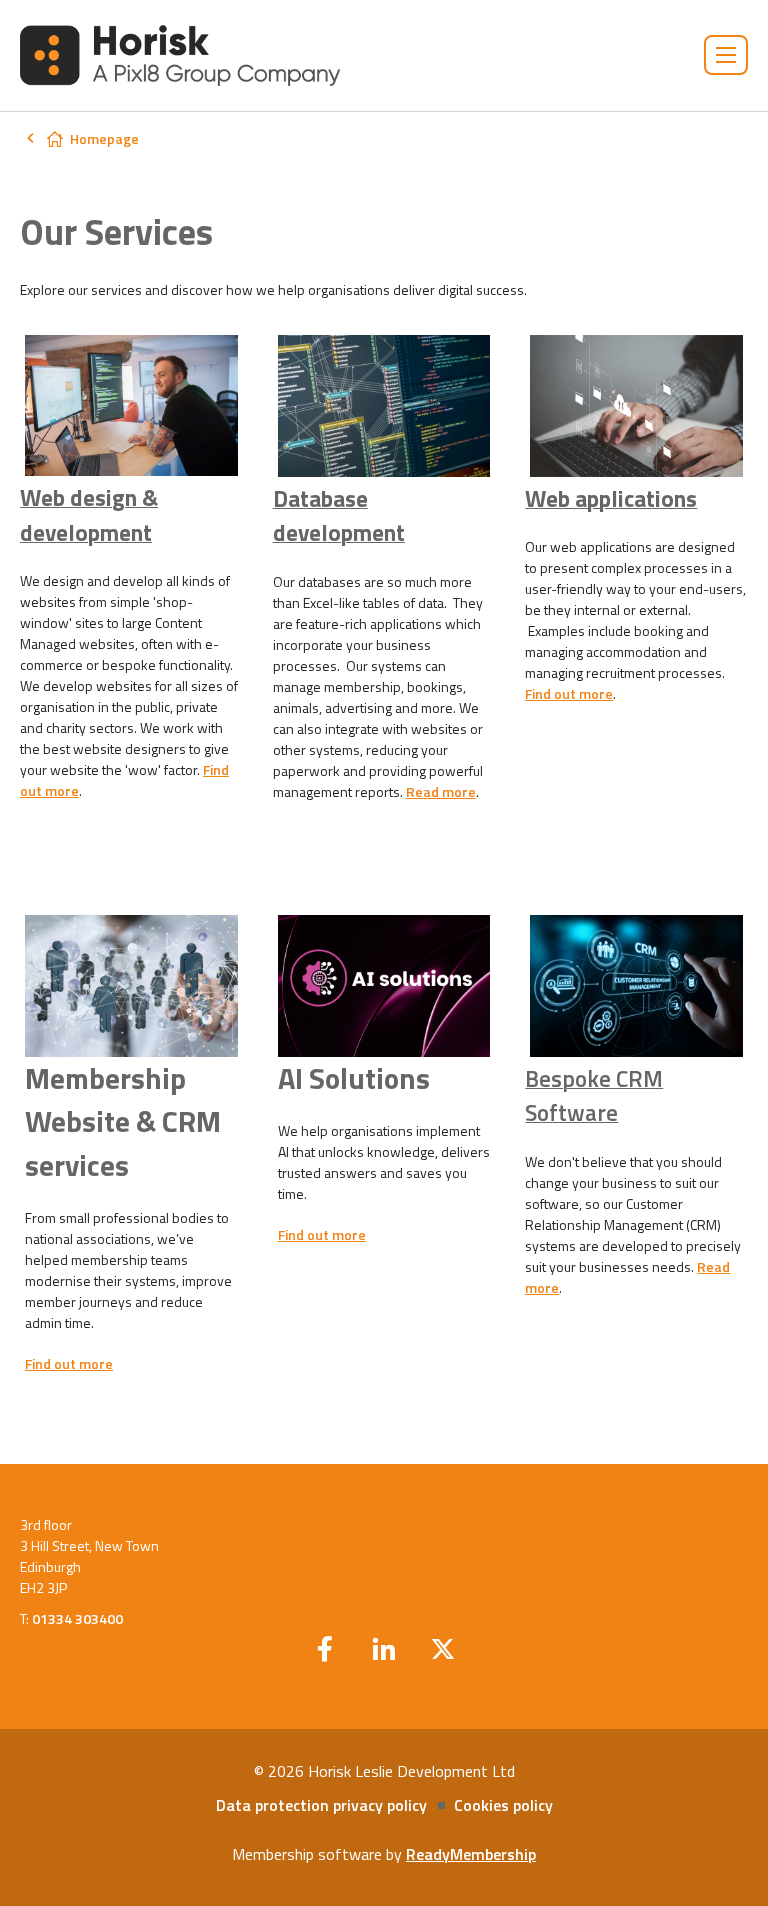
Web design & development (89, 515)
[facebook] (325, 1649)
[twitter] (443, 1649)
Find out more (569, 693)
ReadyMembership (471, 1854)
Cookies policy (503, 1805)
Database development (339, 516)
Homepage (104, 138)
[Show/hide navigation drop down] (726, 55)
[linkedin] (384, 1649)
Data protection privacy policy (321, 1805)
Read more (441, 791)
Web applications (611, 498)
